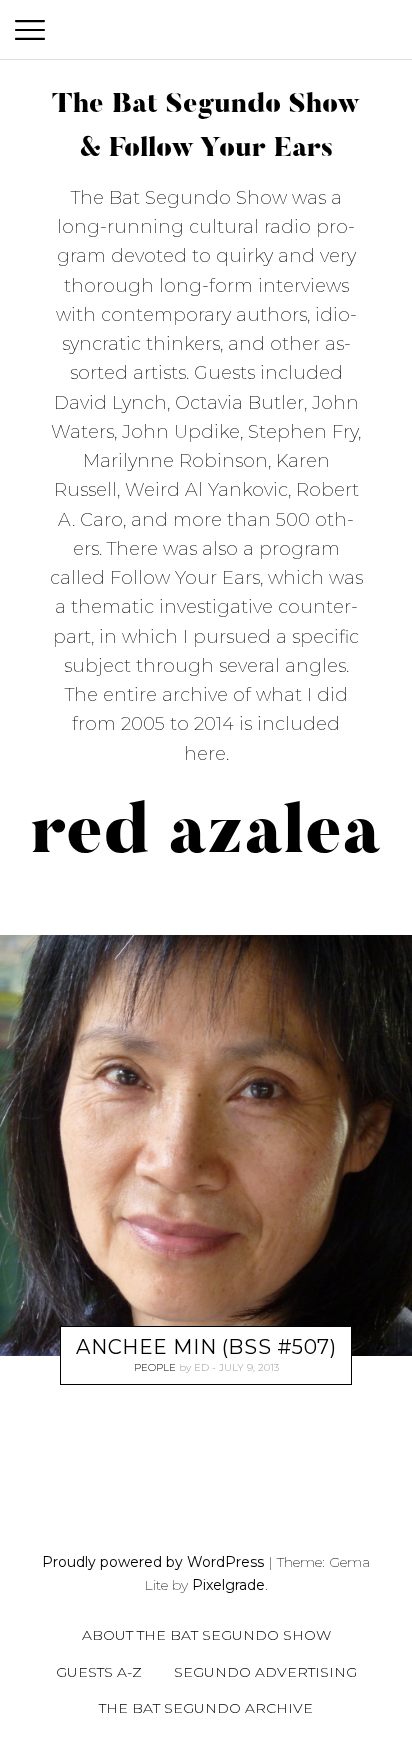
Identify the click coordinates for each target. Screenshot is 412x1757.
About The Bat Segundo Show (206, 1635)
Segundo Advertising (265, 1672)
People (155, 1367)
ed (201, 1367)
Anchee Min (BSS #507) (206, 1347)
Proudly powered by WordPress (153, 1562)
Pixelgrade (228, 1585)
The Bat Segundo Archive (206, 1708)
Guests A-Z (99, 1672)
